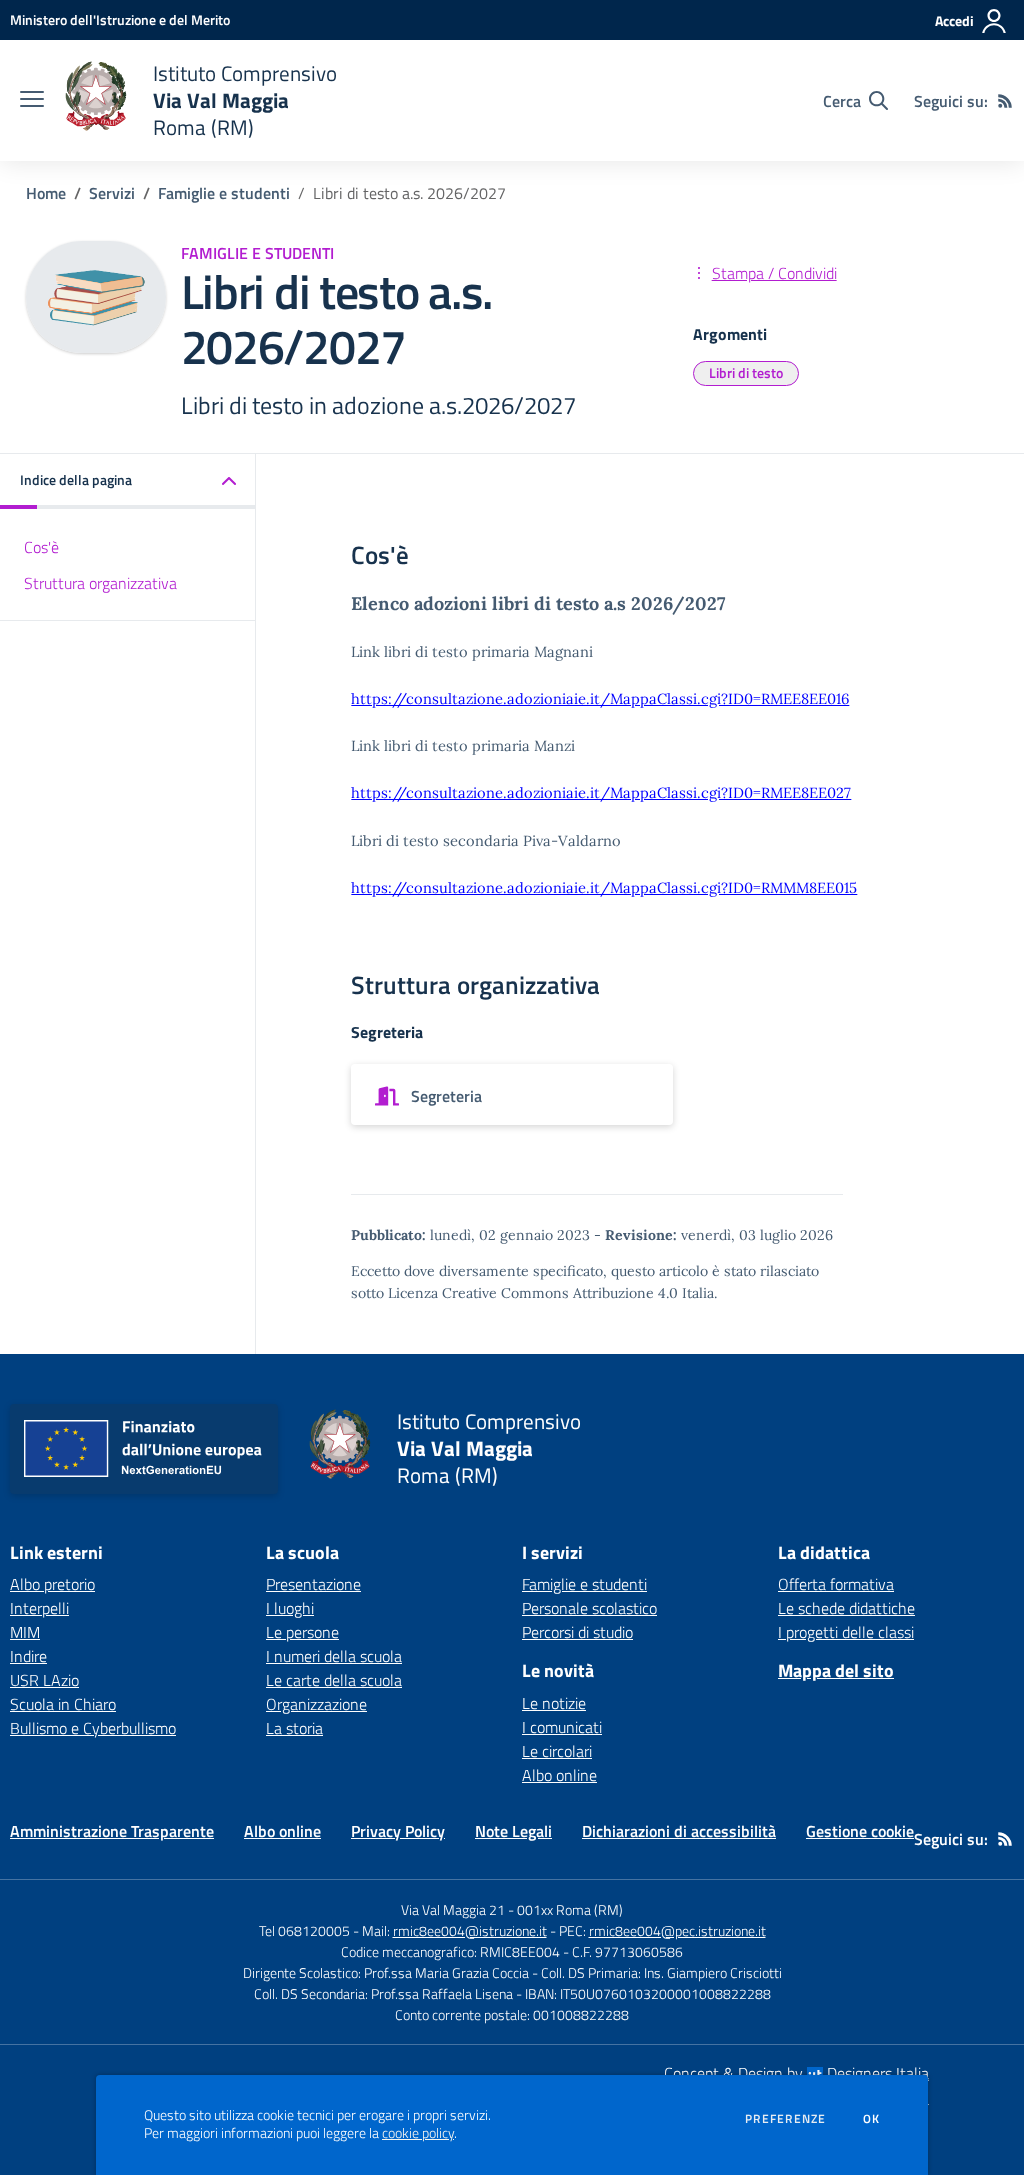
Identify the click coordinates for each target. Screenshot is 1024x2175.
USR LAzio (44, 1680)
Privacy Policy (398, 1831)
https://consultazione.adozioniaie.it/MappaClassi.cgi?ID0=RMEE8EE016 (600, 698)
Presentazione (313, 1584)
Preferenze (785, 2119)
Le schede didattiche (846, 1608)
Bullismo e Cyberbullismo (93, 1728)
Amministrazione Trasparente (112, 1831)
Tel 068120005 (304, 1930)
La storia (294, 1728)
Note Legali (513, 1831)
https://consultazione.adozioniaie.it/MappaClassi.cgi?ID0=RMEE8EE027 (601, 792)
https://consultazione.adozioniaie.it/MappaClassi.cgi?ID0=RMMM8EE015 (604, 887)
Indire (28, 1656)
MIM (25, 1632)
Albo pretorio (52, 1584)
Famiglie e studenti (224, 193)
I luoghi (290, 1608)
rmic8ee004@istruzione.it (470, 1930)
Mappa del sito (836, 1670)
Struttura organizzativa (100, 583)
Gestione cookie (860, 1831)
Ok (872, 2119)
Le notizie (554, 1703)
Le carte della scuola (334, 1680)
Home (46, 193)
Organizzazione (316, 1704)
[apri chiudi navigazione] (32, 101)
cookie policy (418, 2133)
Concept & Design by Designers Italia (796, 2073)
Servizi (112, 193)
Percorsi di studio (577, 1632)
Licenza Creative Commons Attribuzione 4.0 (533, 1293)
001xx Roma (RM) (570, 1909)
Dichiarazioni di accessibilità (679, 1831)
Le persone (302, 1632)
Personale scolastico (589, 1608)
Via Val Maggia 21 (453, 1909)
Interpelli (39, 1608)
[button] (128, 481)
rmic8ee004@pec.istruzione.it (677, 1930)
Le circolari (557, 1751)
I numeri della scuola (334, 1656)
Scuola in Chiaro (63, 1704)
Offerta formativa (836, 1584)
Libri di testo (746, 372)
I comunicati (562, 1727)
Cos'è (41, 547)
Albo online (559, 1775)
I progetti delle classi (846, 1632)
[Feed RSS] (1005, 101)
